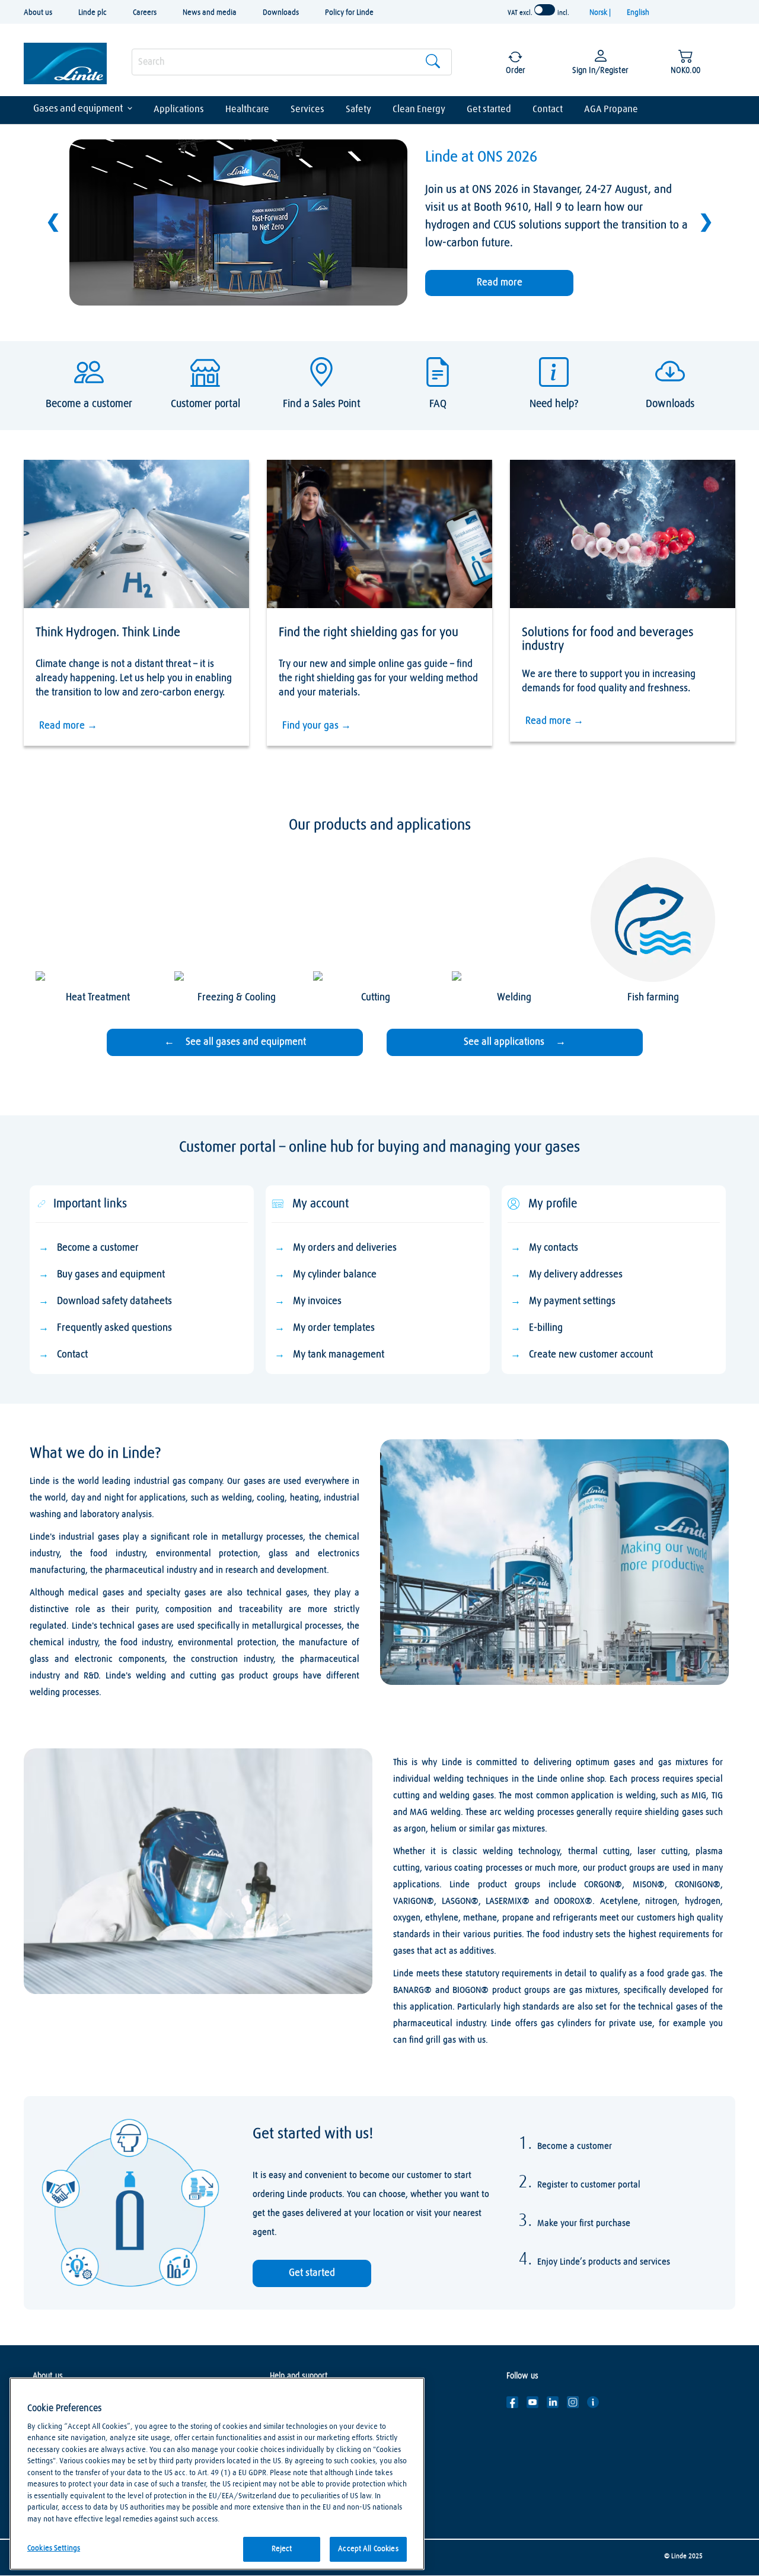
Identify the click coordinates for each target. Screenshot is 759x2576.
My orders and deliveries (345, 1248)
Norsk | (601, 13)
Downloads (281, 13)
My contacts (554, 1248)
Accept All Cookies (368, 2549)
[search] (292, 62)
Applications (179, 109)
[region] (217, 2474)
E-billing (546, 1328)
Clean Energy (419, 109)
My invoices (317, 1301)
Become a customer (98, 1248)
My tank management (339, 1355)
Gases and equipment (78, 109)
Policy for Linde (349, 13)
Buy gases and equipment (111, 1275)
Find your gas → (317, 726)
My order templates (334, 1328)
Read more (500, 283)
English (638, 13)
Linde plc (93, 13)
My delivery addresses (576, 1275)
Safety (358, 109)
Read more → (68, 726)
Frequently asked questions (114, 1328)
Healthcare (247, 109)
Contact (548, 109)
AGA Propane (611, 109)
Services (307, 109)
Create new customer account (591, 1355)
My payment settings (572, 1301)
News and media (210, 13)
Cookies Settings (54, 2548)
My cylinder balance (335, 1275)
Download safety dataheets (114, 1301)
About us (38, 13)
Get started (489, 109)
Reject (282, 2549)
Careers (145, 13)
